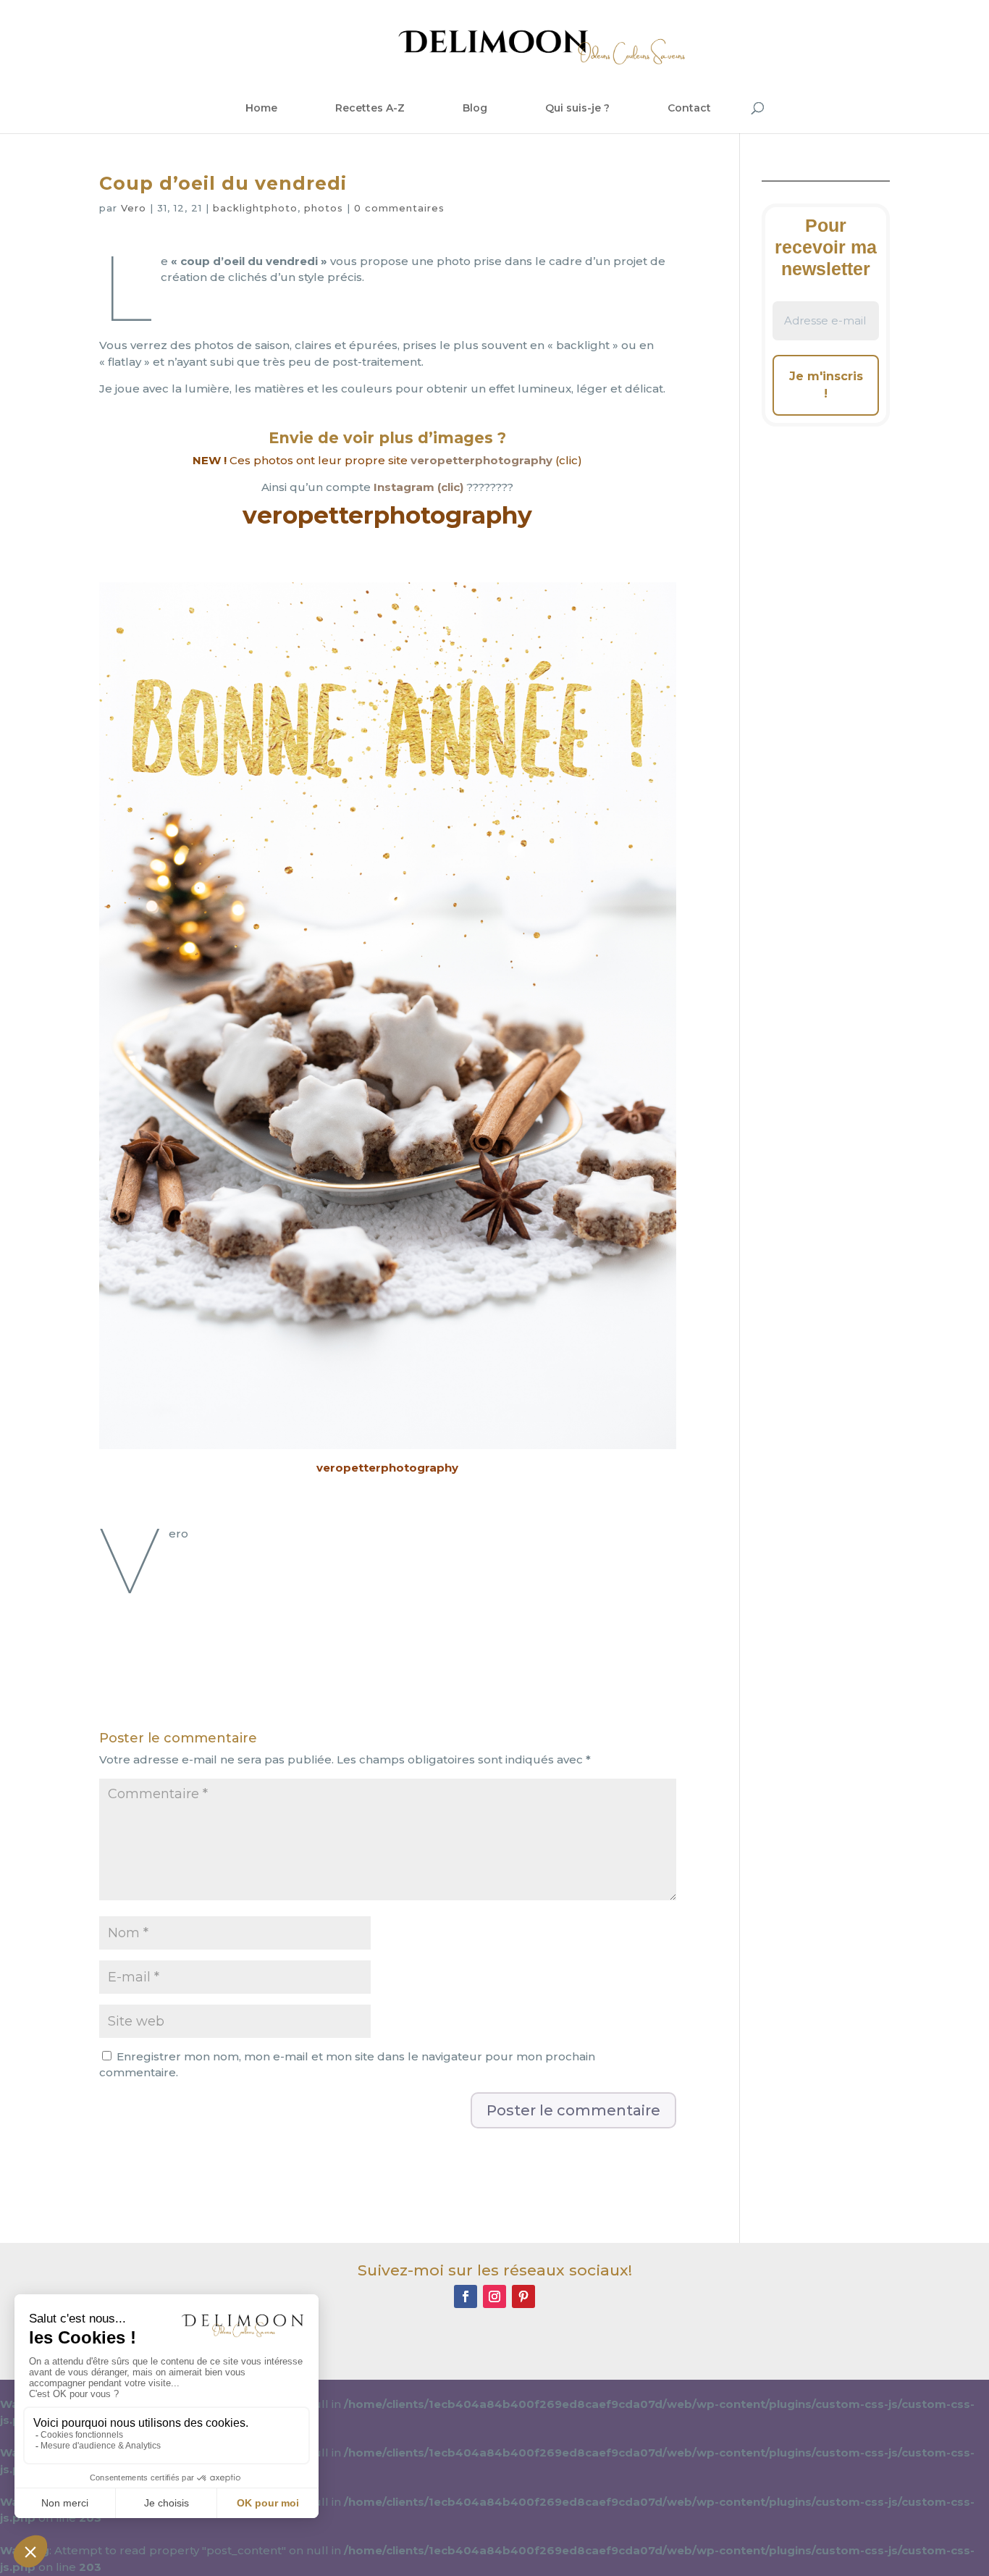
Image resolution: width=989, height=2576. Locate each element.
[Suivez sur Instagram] (494, 2296)
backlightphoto (255, 208)
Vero (134, 208)
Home (261, 108)
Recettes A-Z (370, 108)
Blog (475, 108)
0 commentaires (399, 208)
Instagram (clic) (418, 487)
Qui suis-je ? (577, 108)
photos (324, 208)
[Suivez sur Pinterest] (523, 2296)
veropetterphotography (481, 460)
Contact (689, 108)
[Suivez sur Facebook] (466, 2296)
